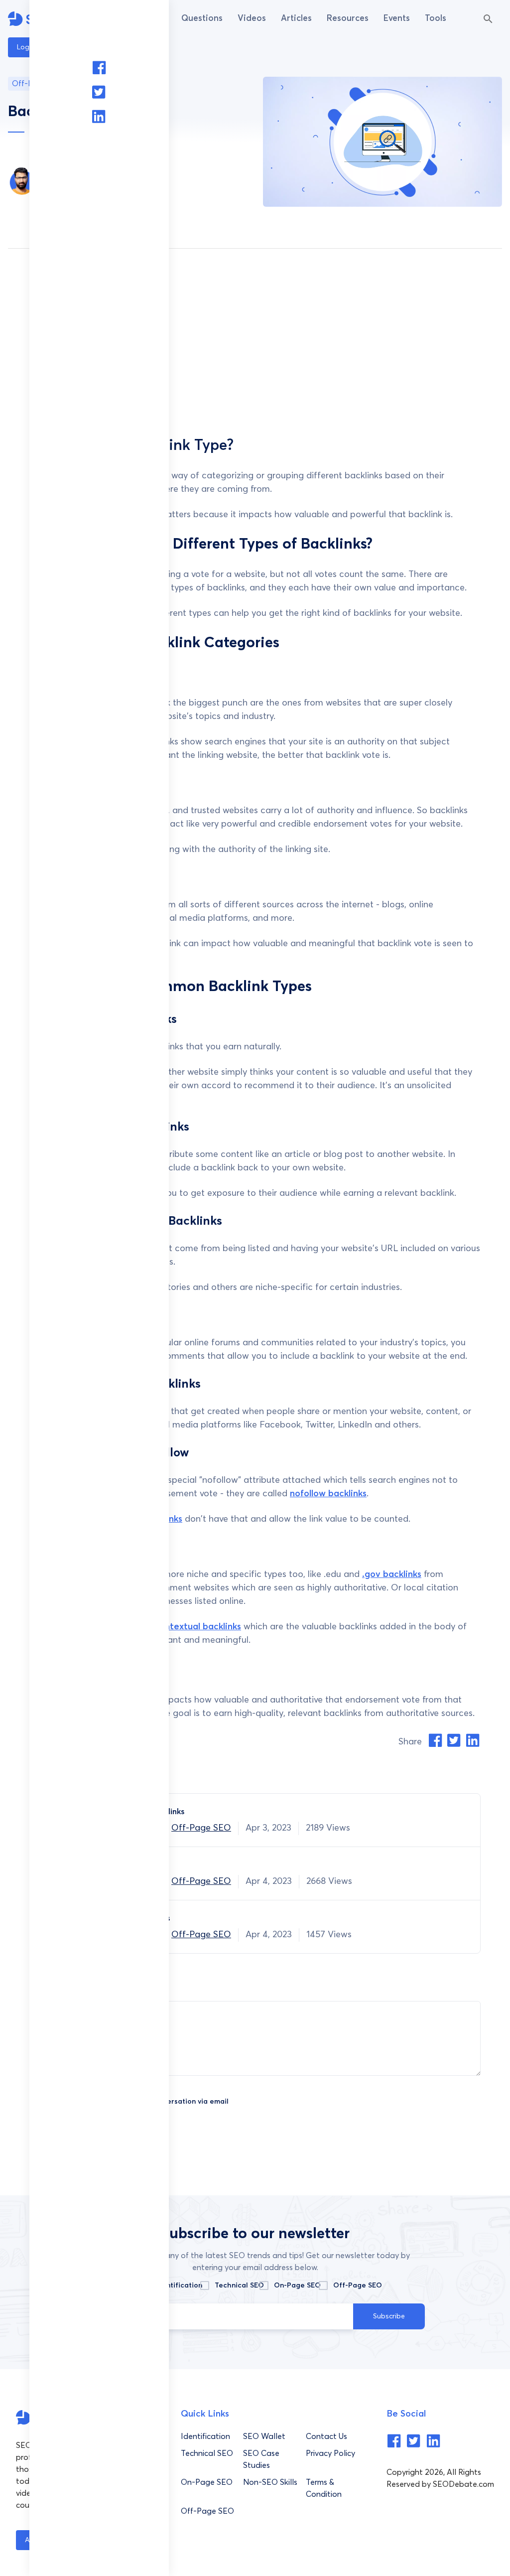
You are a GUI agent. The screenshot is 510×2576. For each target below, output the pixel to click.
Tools (436, 19)
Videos (252, 19)
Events (397, 19)
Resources (348, 19)
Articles (296, 19)
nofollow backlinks (328, 1494)
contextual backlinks (198, 1627)
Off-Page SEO (201, 1828)
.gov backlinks (392, 1574)
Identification (179, 2286)
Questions (202, 19)
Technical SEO (239, 2286)
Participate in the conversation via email (158, 2102)
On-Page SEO (297, 2286)
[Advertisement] (255, 343)
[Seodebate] (394, 2445)
